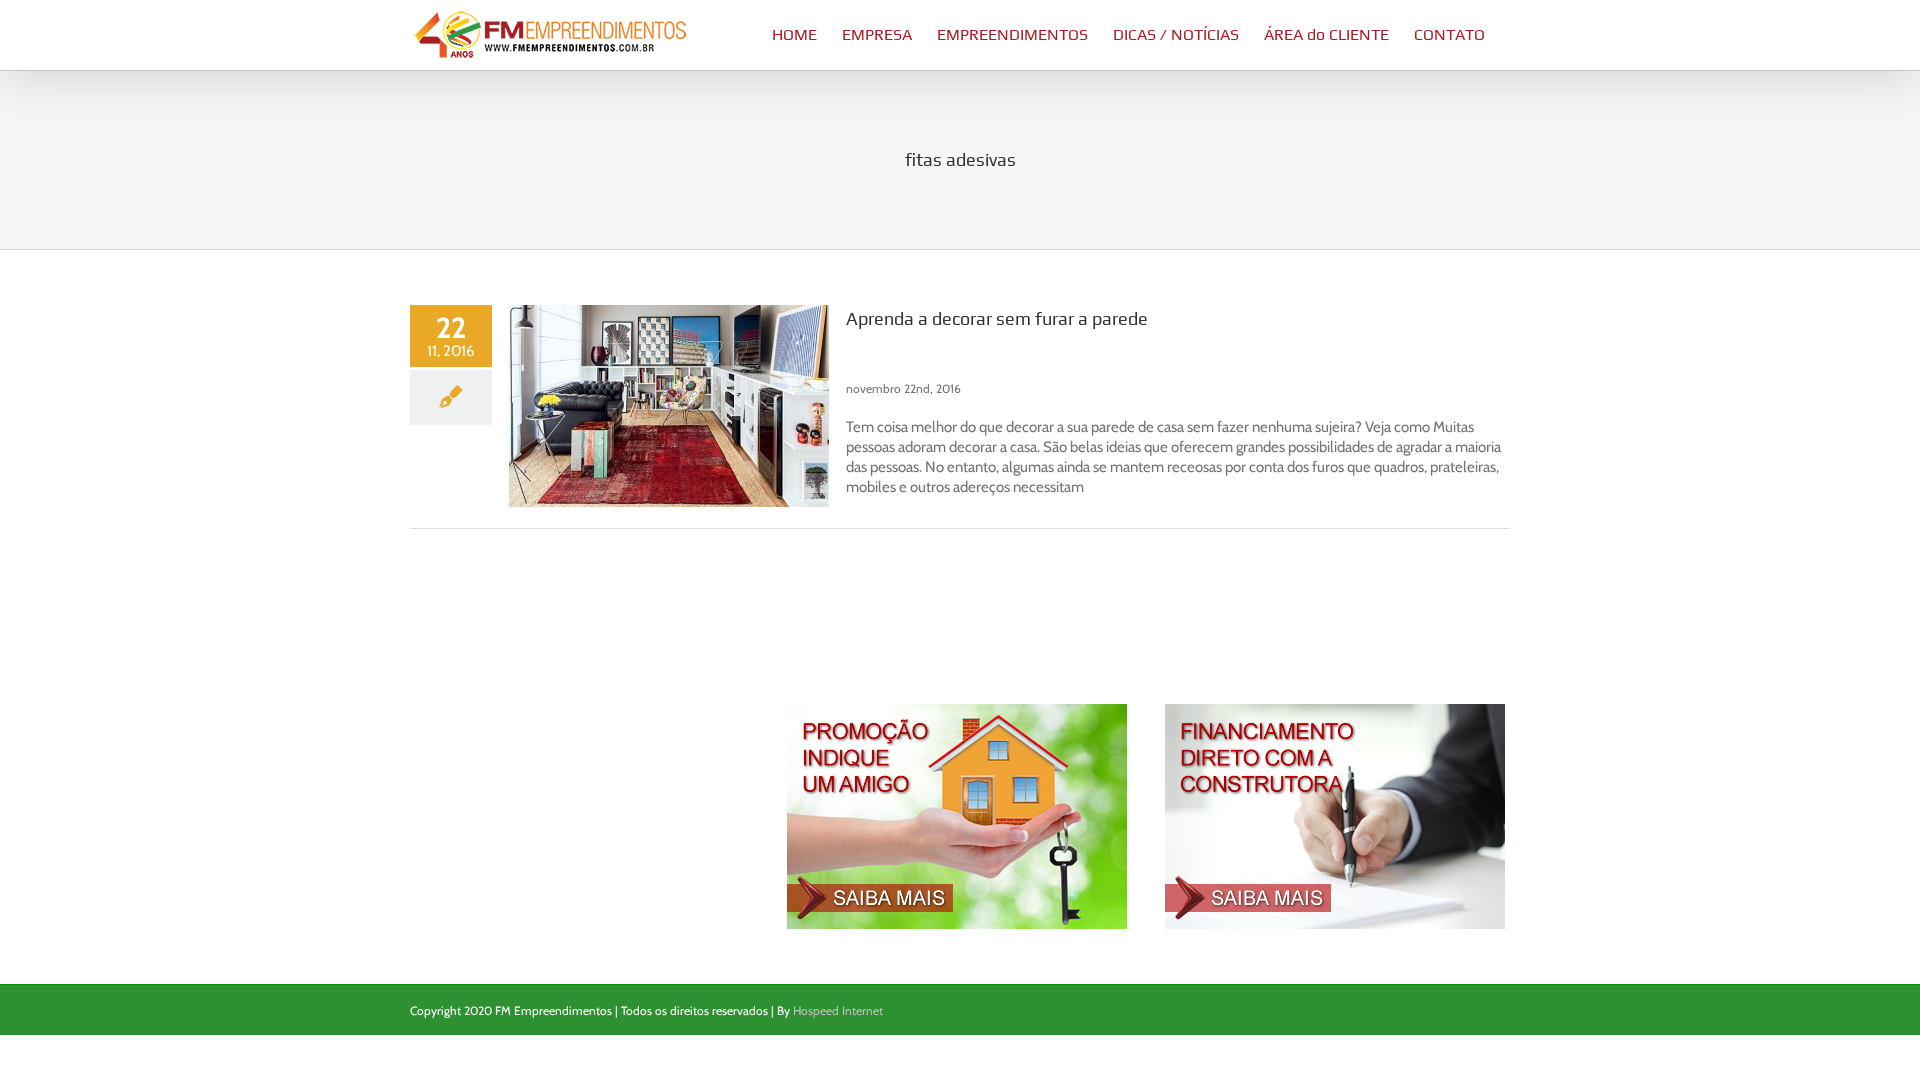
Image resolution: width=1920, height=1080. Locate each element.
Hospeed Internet (838, 1010)
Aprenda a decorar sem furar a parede (997, 318)
